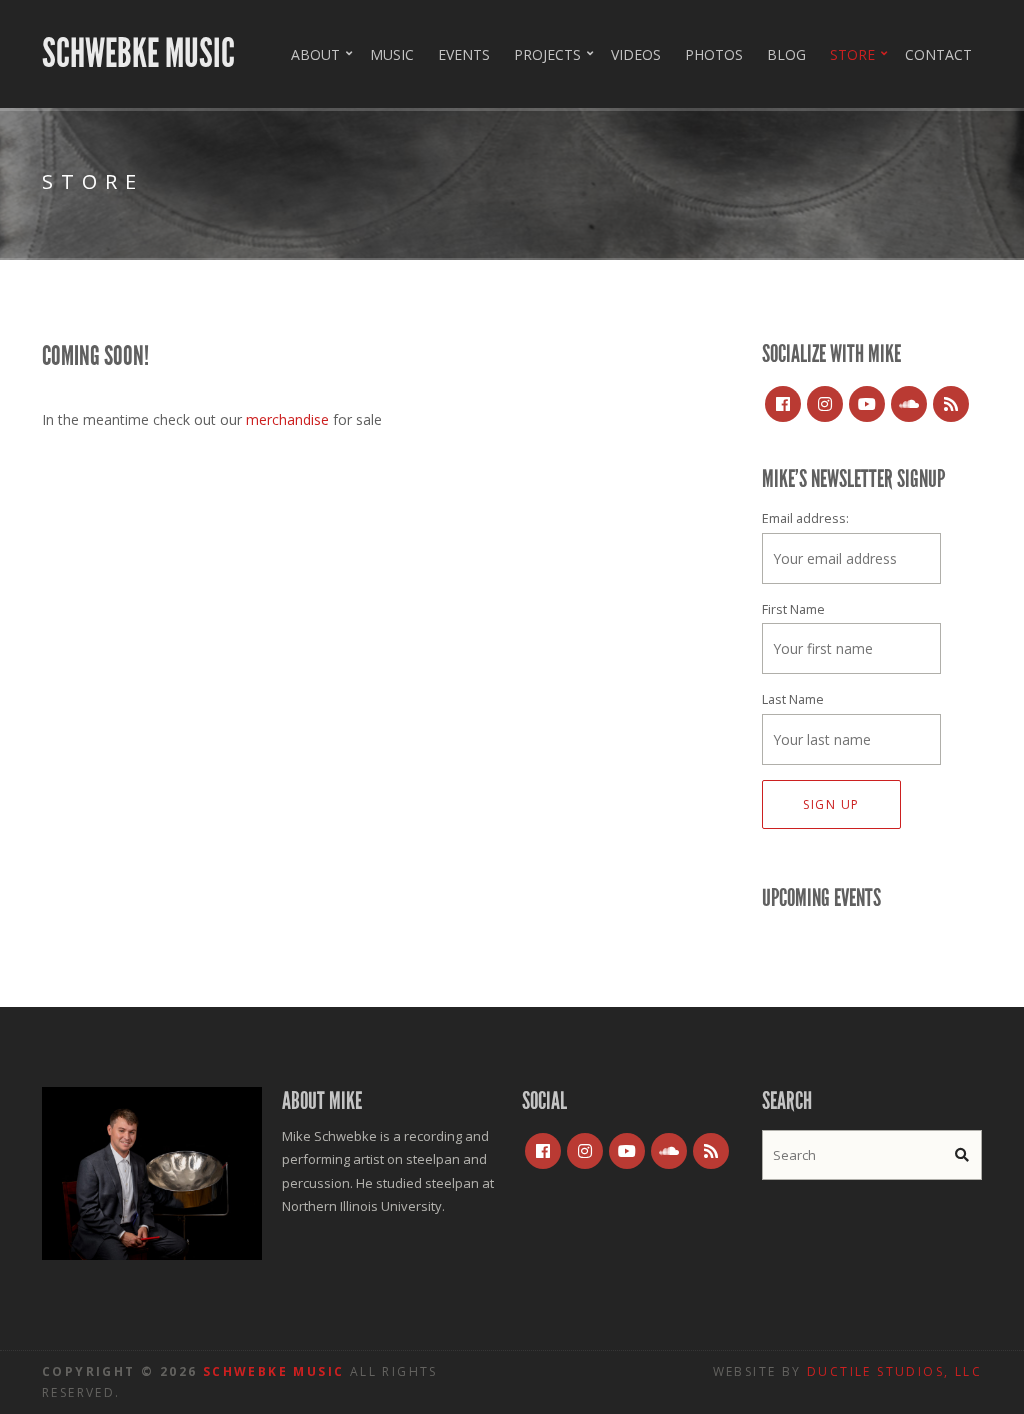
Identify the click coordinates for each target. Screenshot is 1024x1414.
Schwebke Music (138, 54)
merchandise (289, 419)
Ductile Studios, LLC (894, 1371)
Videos (636, 54)
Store (852, 54)
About (315, 54)
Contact (938, 54)
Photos (714, 54)
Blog (786, 54)
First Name (793, 609)
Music (392, 54)
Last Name (793, 699)
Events (464, 54)
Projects (547, 54)
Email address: (805, 518)
